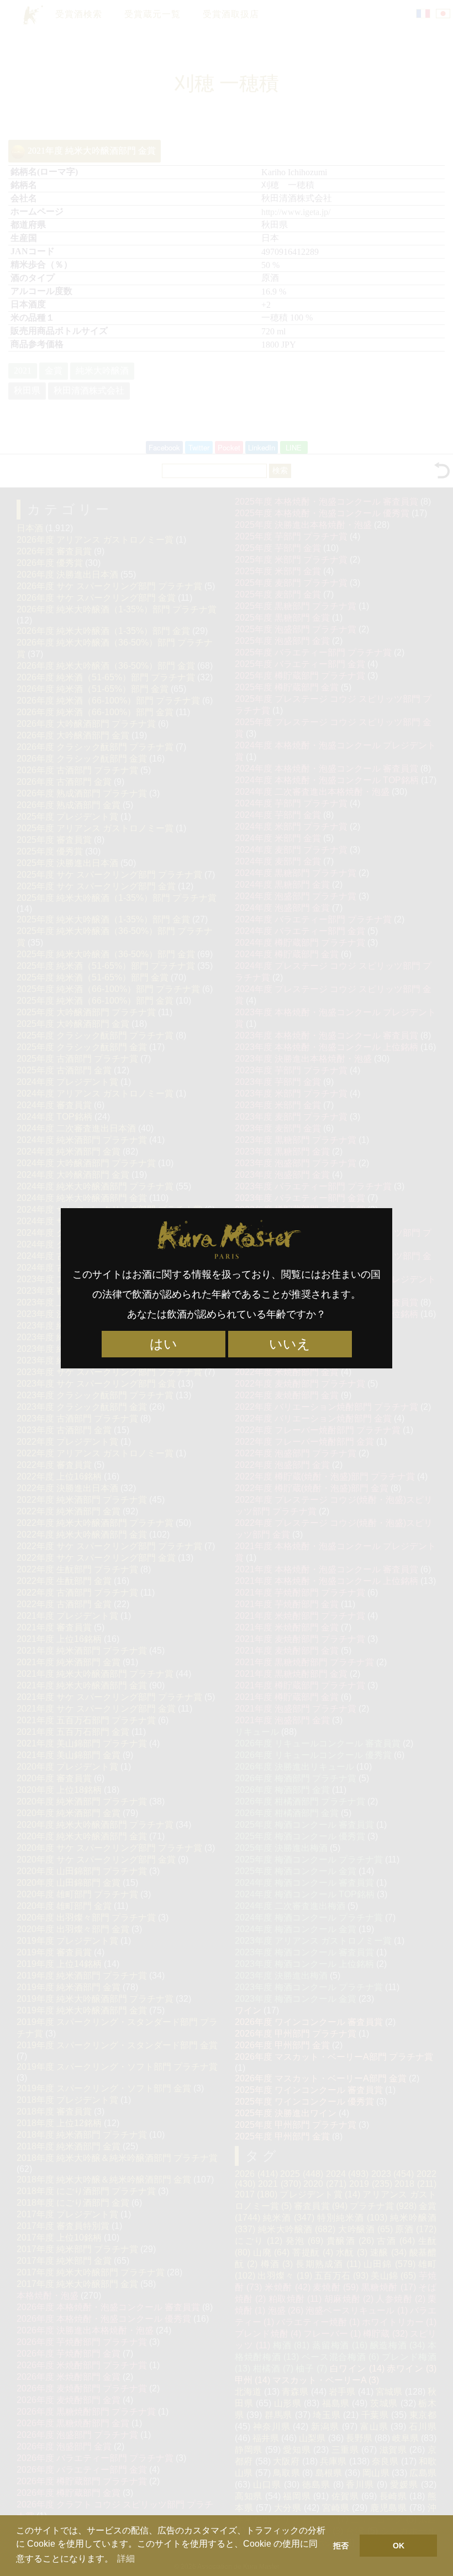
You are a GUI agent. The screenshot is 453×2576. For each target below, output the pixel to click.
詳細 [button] (126, 2559)
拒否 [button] (341, 2546)
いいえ (290, 1344)
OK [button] (399, 2546)
